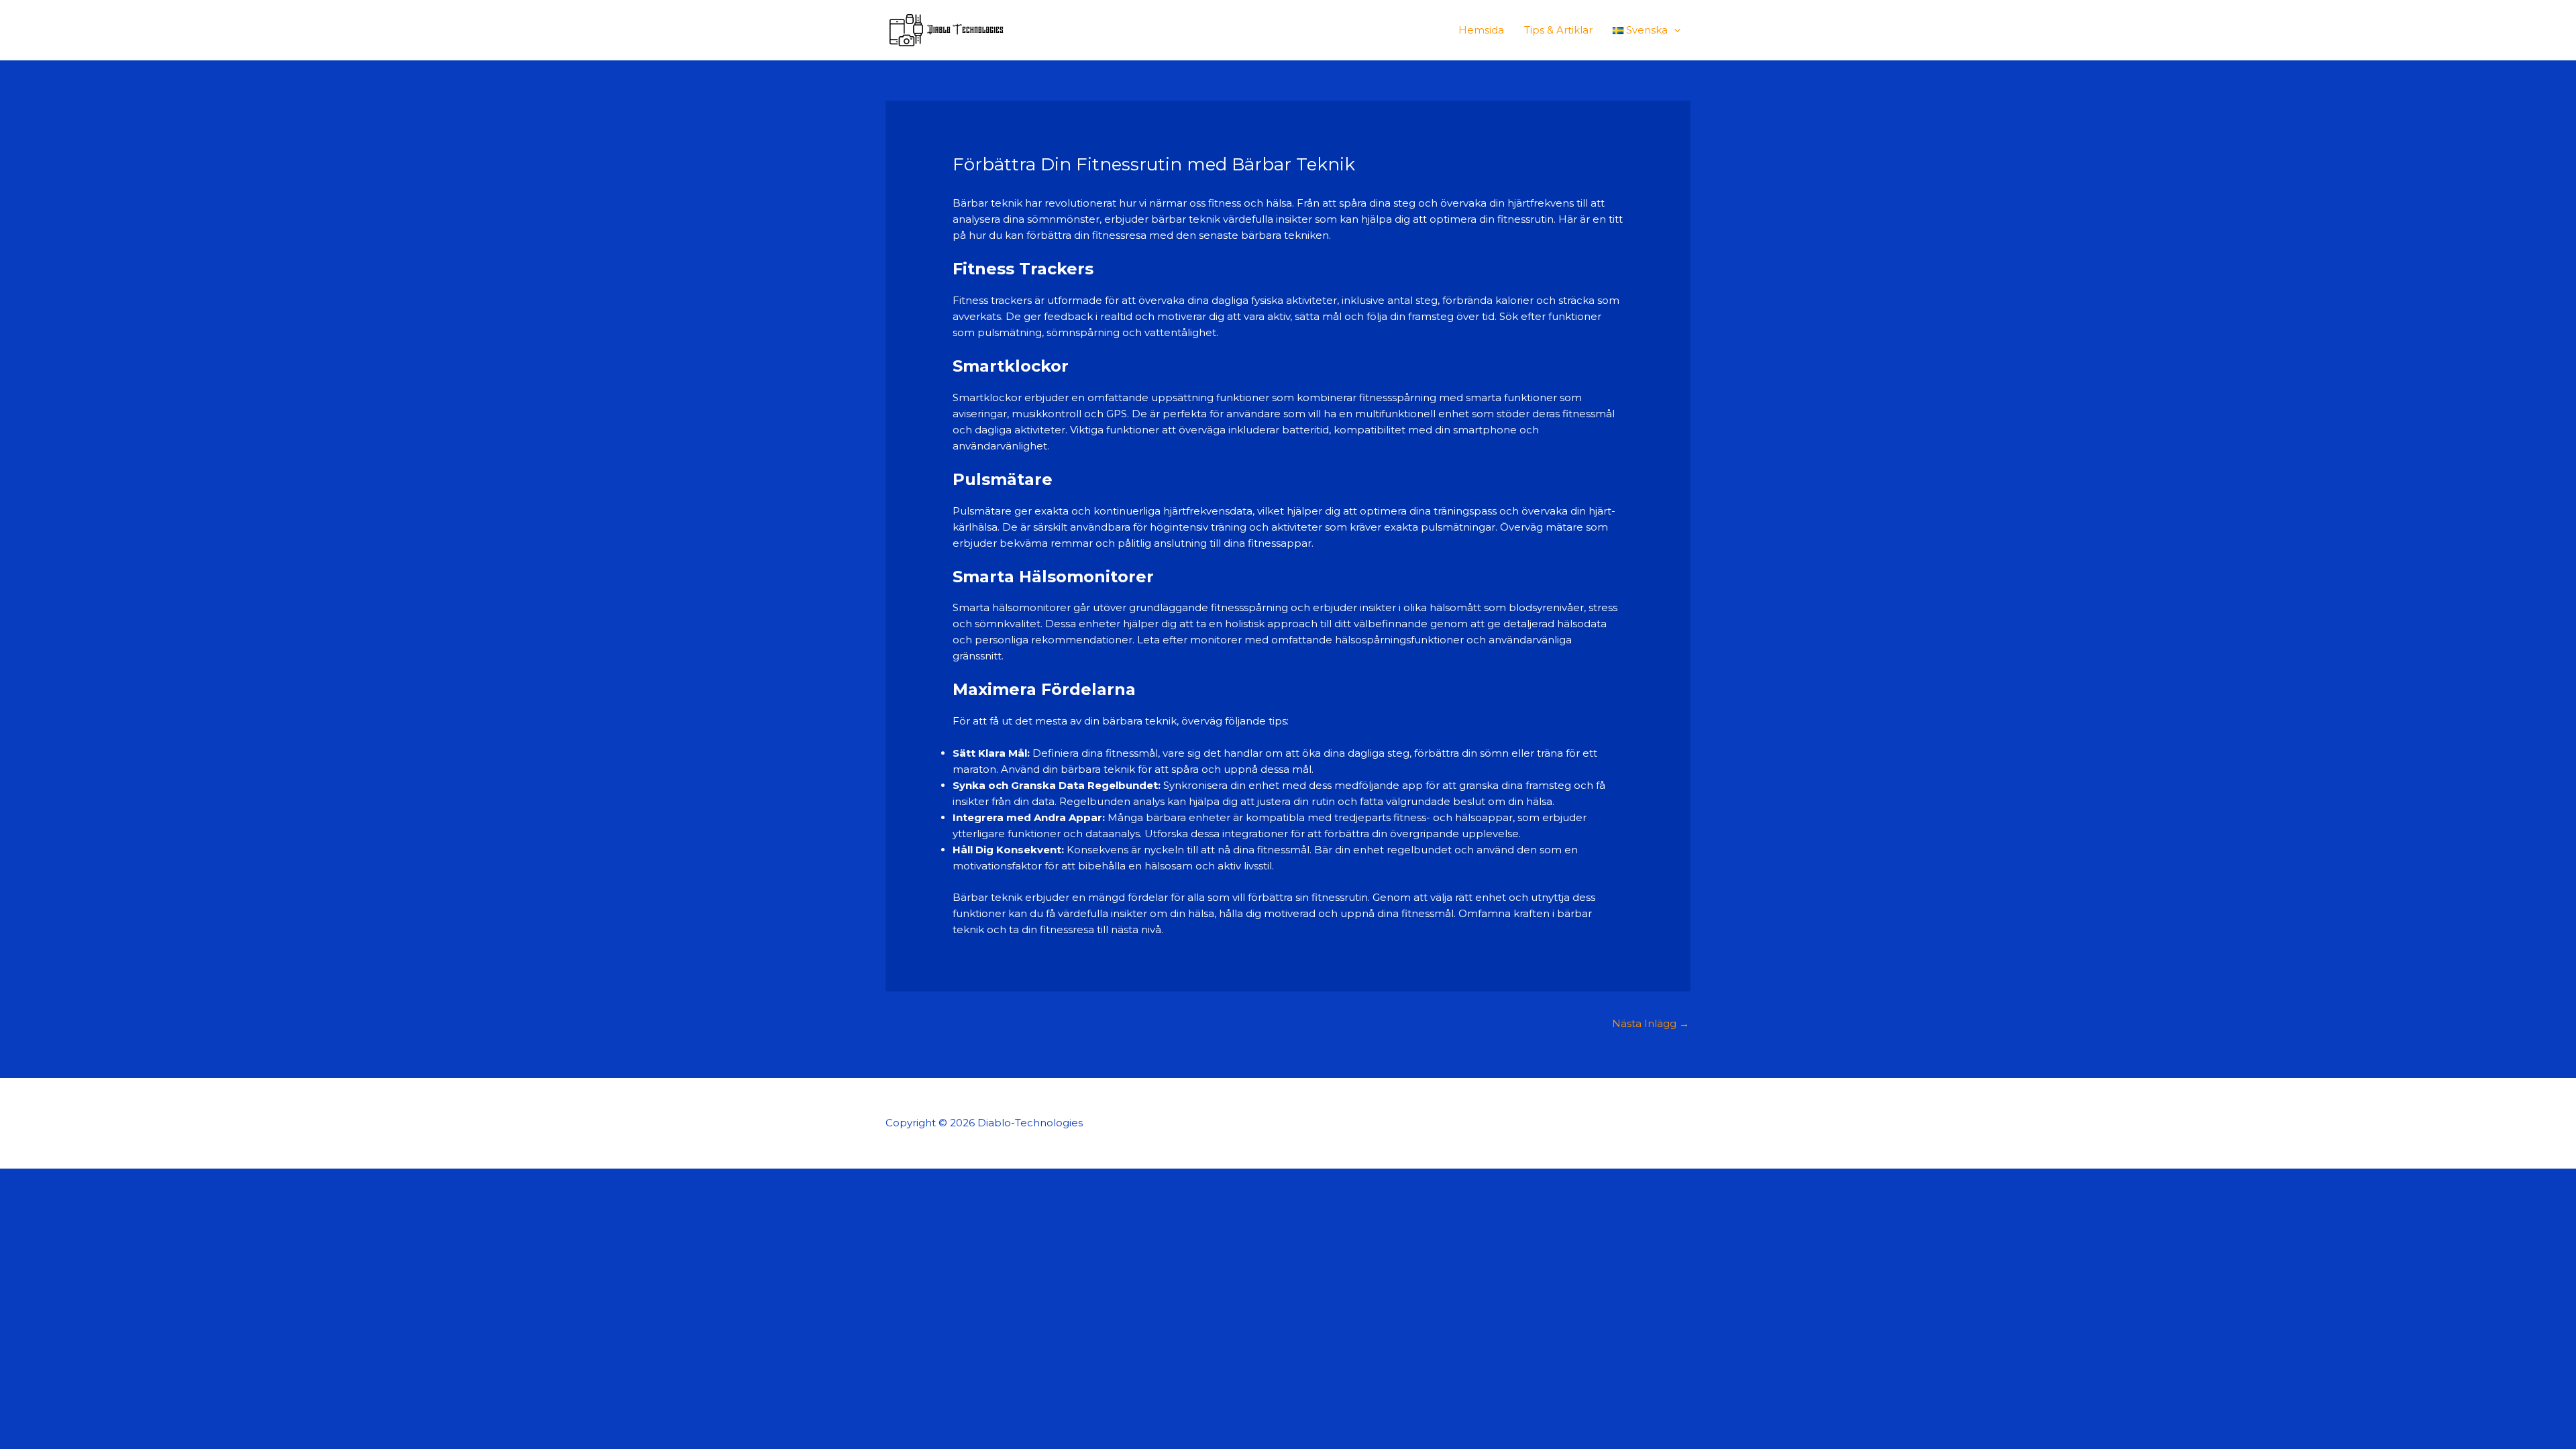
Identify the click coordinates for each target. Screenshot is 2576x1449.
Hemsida (1481, 30)
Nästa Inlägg (1651, 1023)
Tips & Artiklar (1558, 30)
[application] (1674, 30)
